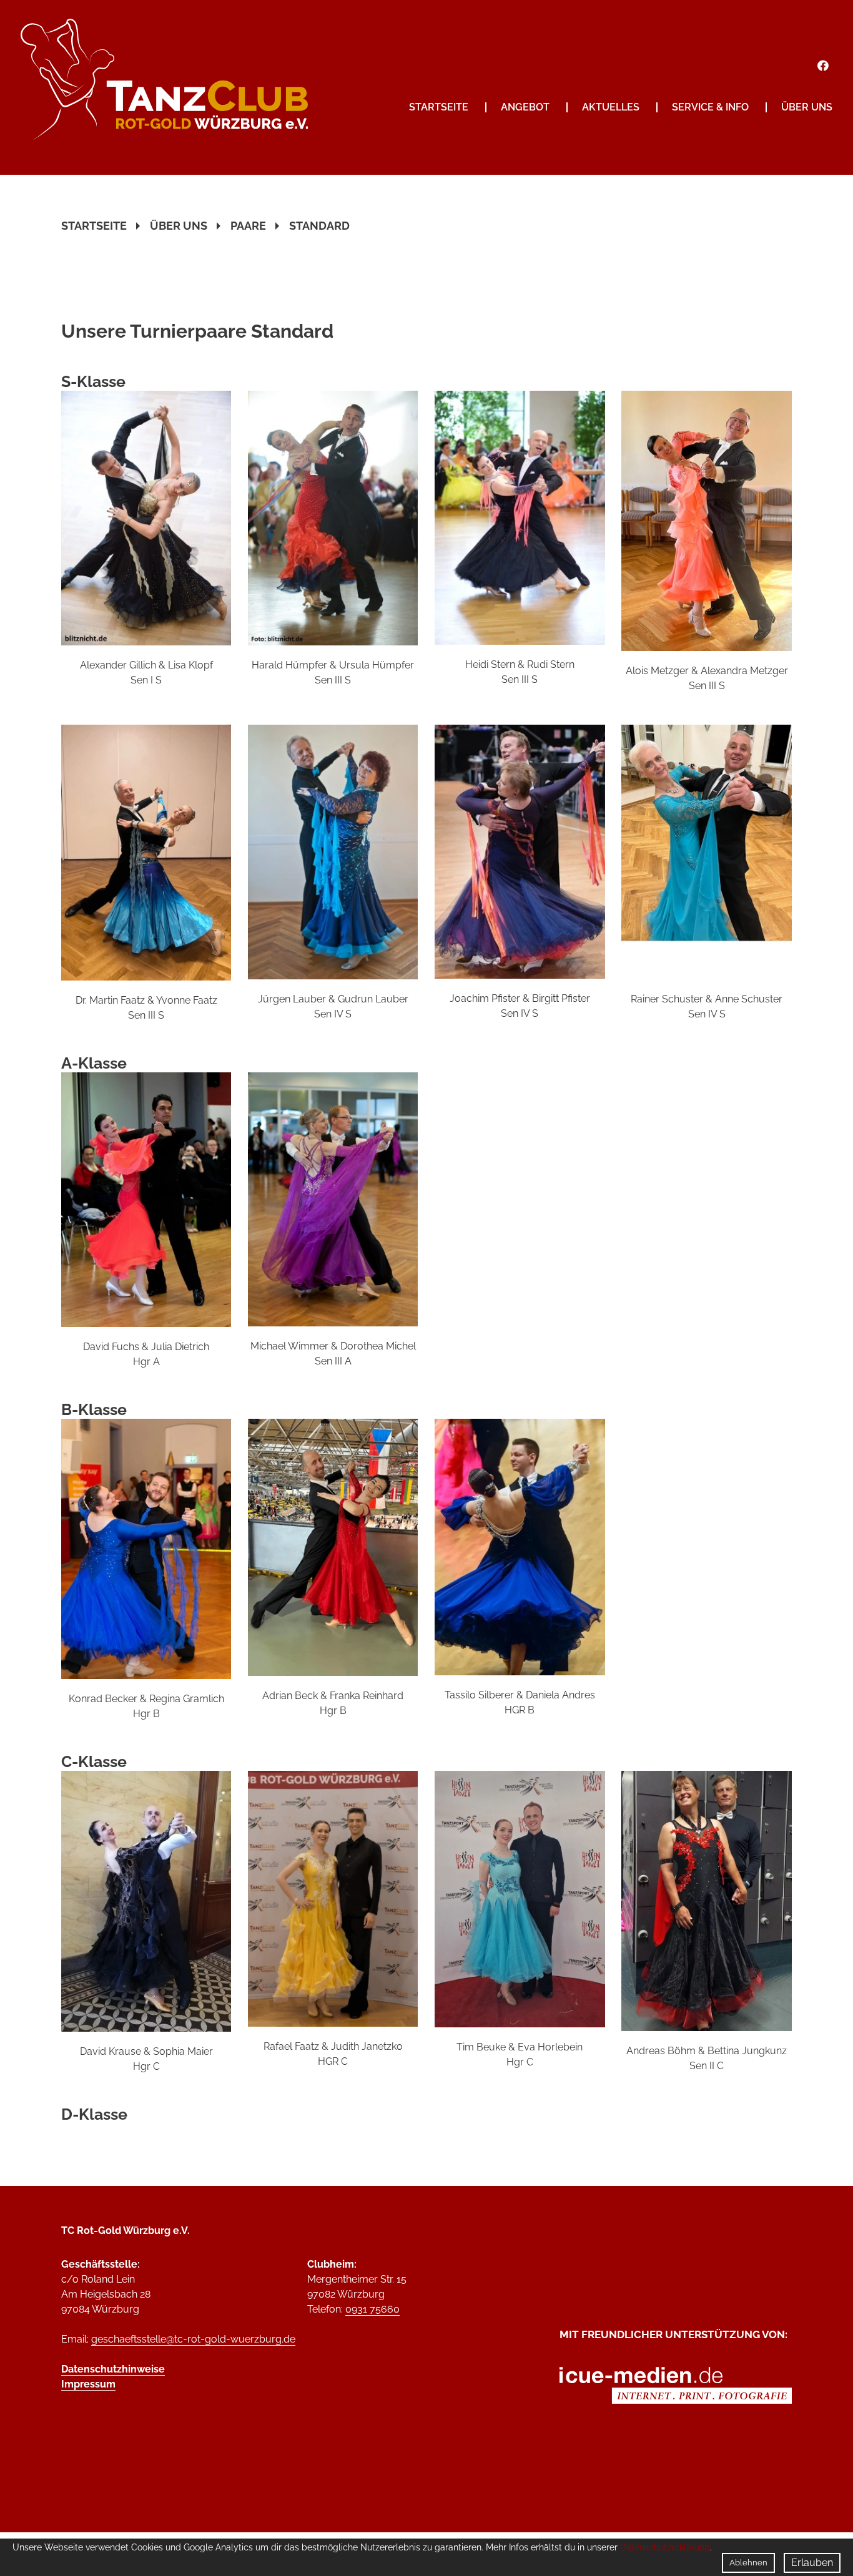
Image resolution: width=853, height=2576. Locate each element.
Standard (319, 226)
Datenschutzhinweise (113, 2369)
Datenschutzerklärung (665, 2547)
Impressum (88, 2384)
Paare (248, 226)
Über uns (807, 107)
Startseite (439, 107)
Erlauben (812, 2563)
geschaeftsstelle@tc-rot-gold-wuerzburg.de (193, 2339)
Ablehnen (748, 2563)
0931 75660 (372, 2309)
